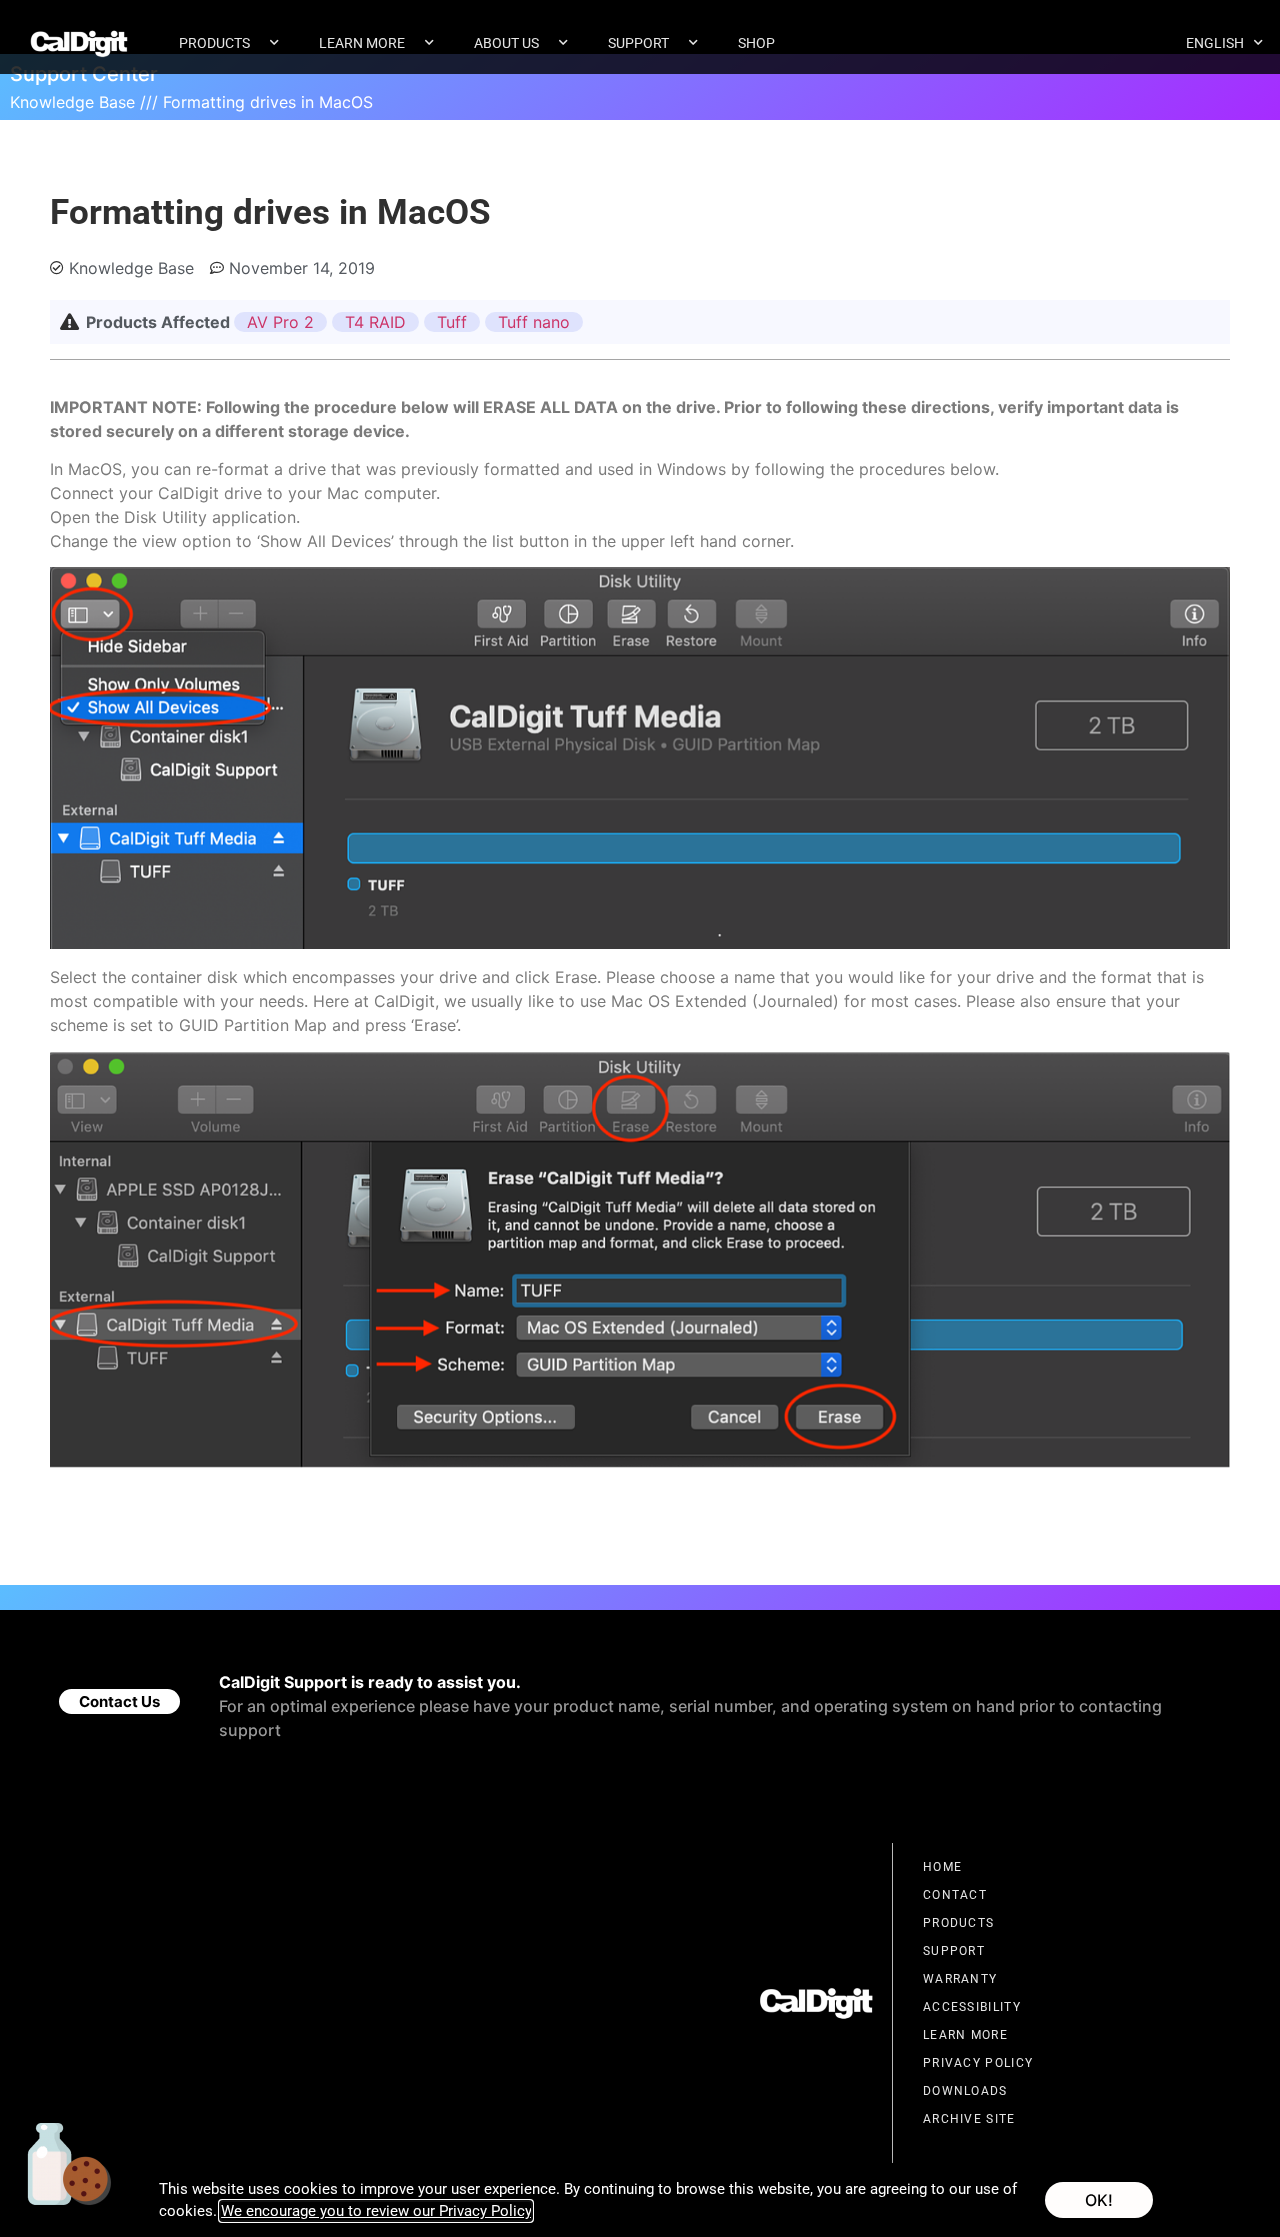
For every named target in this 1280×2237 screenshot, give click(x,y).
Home (942, 1867)
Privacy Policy (978, 2063)
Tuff (452, 322)
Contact (955, 1895)
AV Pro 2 (280, 322)
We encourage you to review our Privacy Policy (376, 2211)
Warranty (960, 1979)
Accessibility (972, 2007)
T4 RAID (375, 322)
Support (638, 43)
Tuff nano (534, 322)
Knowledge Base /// (84, 102)
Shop (756, 43)
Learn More (362, 43)
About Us (506, 43)
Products (214, 43)
